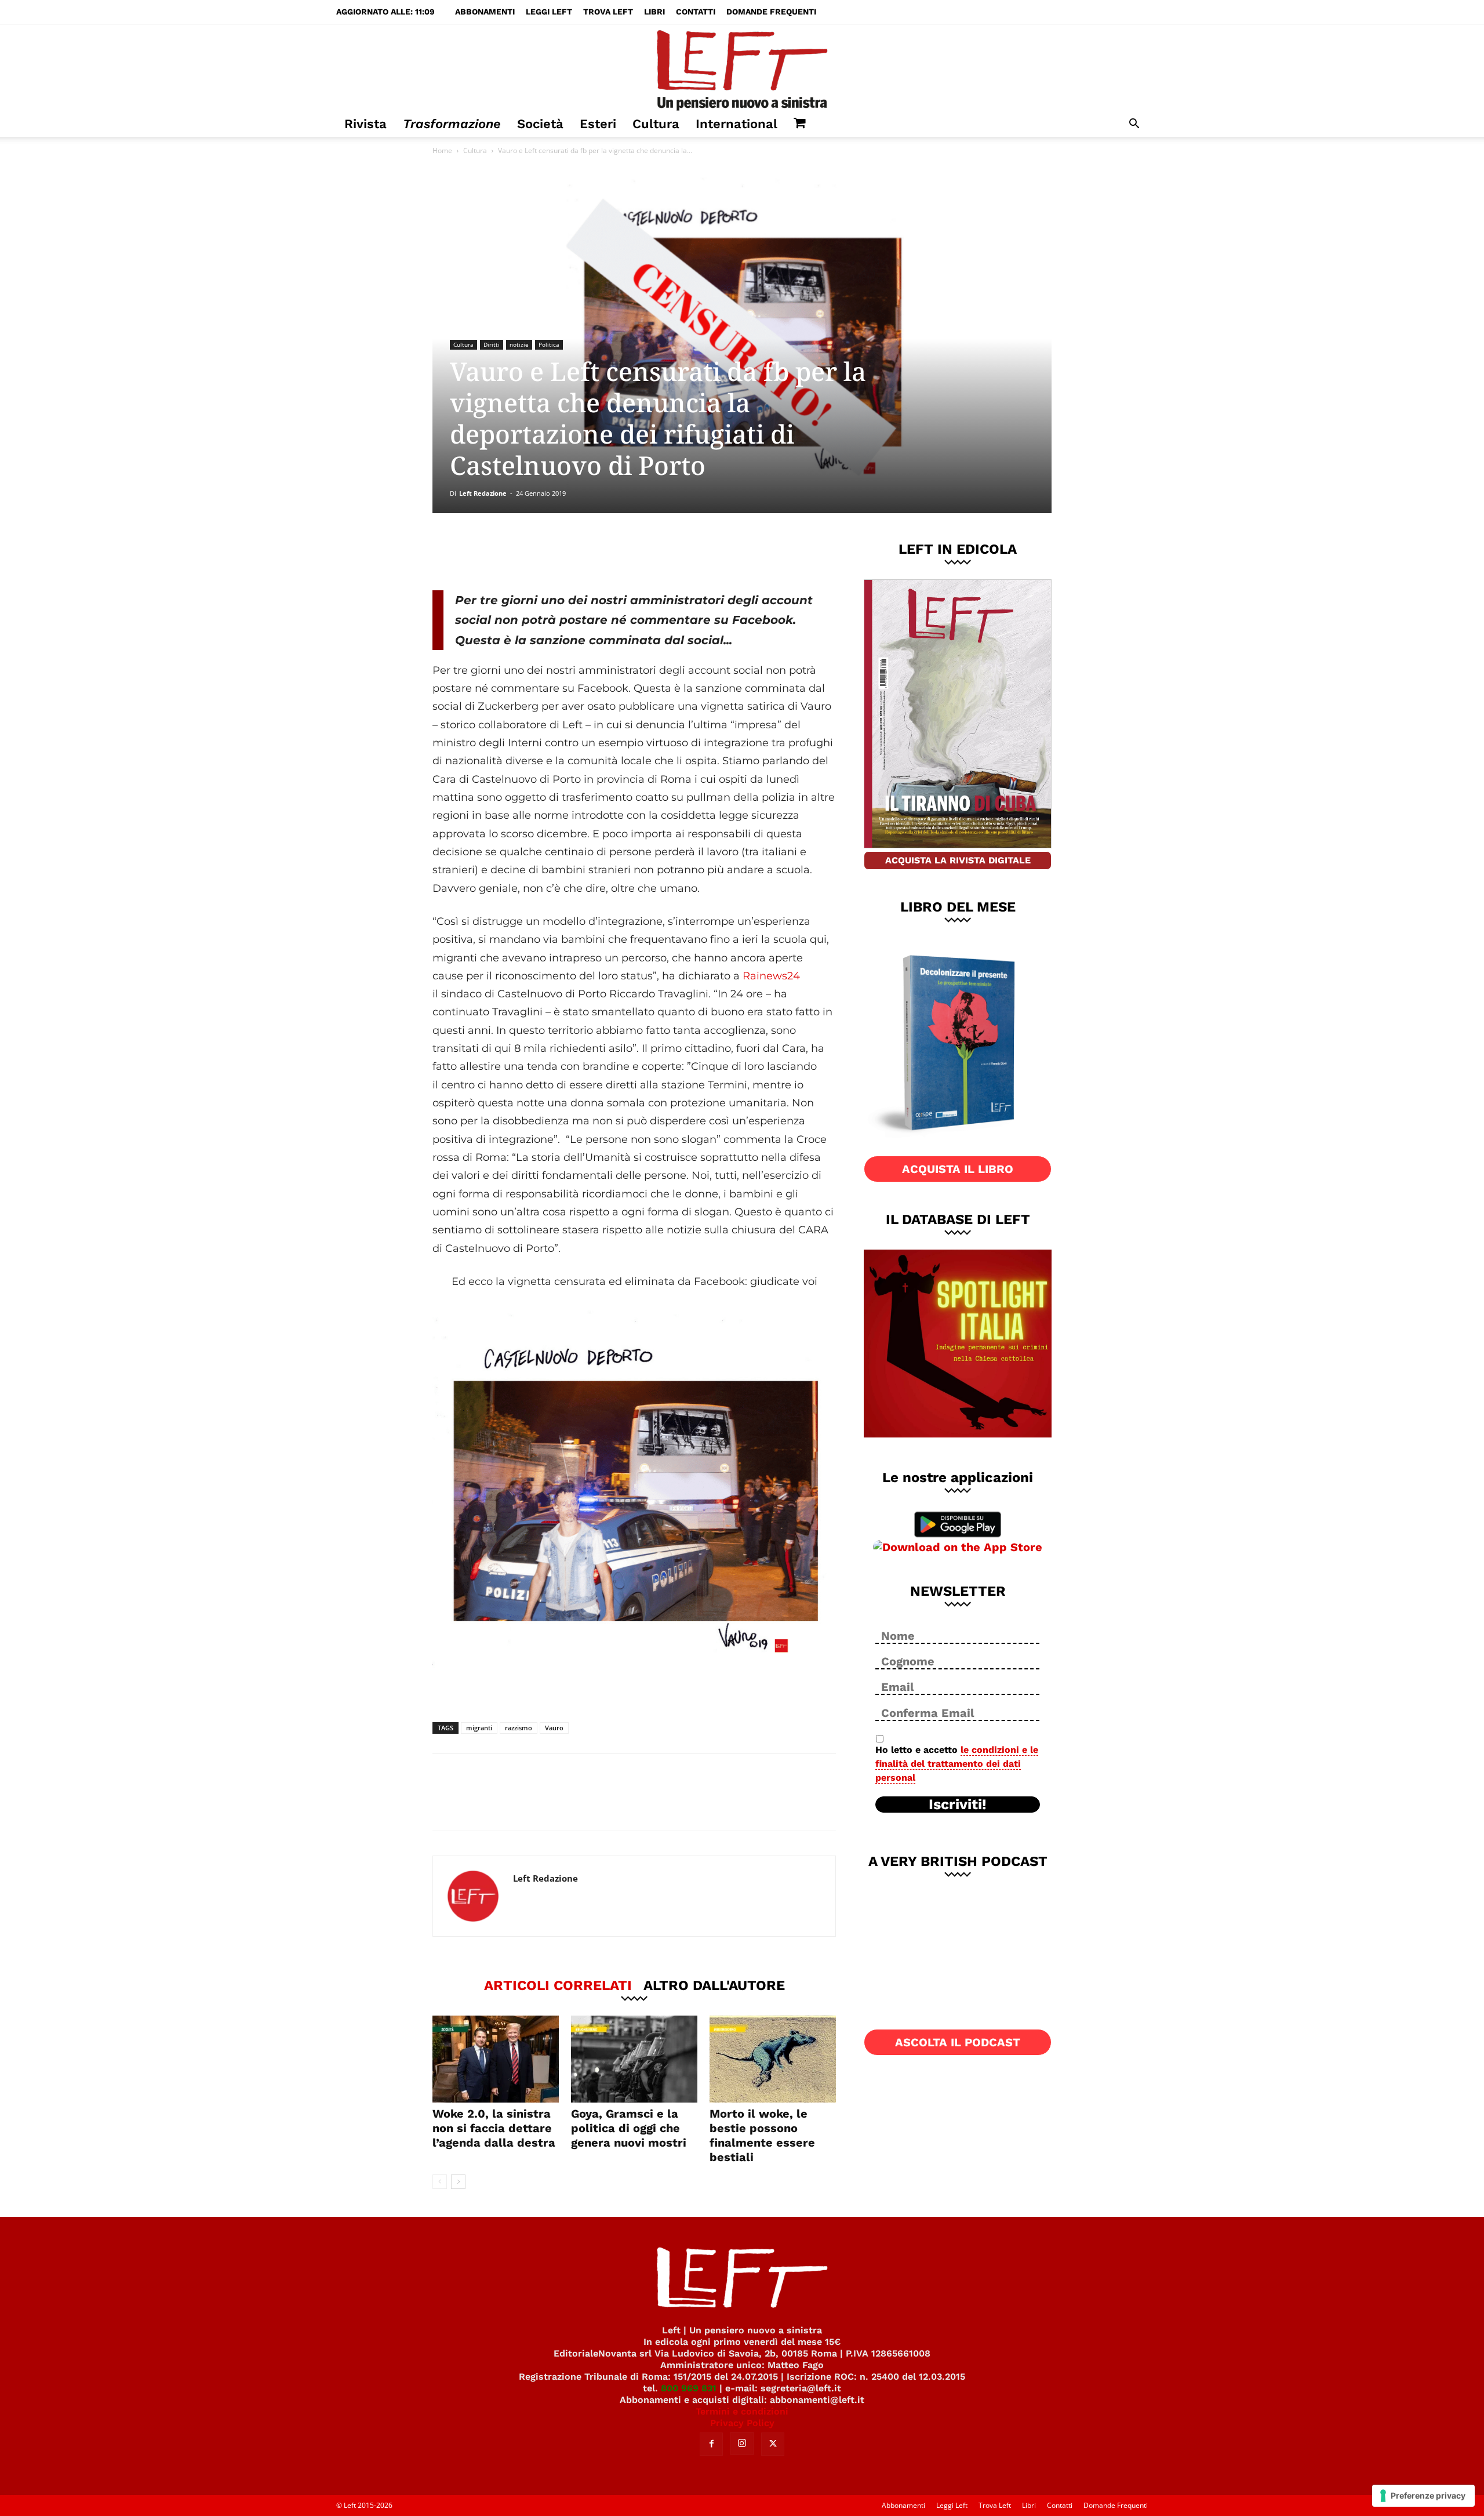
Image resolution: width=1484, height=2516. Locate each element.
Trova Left (608, 12)
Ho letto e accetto (957, 1764)
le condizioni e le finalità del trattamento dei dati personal (957, 1764)
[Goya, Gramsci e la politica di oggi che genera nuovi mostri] (634, 2059)
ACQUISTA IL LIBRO (958, 1169)
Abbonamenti (485, 12)
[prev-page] (440, 2182)
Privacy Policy (742, 2423)
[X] (554, 551)
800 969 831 (689, 2388)
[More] (631, 551)
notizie (519, 344)
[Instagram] (742, 2444)
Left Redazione (483, 493)
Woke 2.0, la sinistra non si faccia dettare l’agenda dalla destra (494, 2128)
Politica (549, 344)
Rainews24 (771, 976)
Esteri (598, 124)
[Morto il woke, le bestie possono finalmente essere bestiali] (773, 2059)
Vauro (554, 1728)
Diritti (492, 344)
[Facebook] (515, 551)
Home (442, 150)
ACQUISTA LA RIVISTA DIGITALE (958, 860)
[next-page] (458, 2182)
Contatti (696, 12)
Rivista (365, 124)
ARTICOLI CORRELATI (558, 1985)
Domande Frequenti (771, 12)
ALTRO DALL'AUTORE (714, 1985)
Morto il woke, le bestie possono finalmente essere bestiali (762, 2135)
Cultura (656, 124)
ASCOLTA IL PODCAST (958, 2042)
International (736, 124)
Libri (654, 12)
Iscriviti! (958, 1805)
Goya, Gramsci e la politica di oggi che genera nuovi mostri (629, 2128)
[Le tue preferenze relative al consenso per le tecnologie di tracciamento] (1423, 2496)
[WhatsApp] (592, 551)
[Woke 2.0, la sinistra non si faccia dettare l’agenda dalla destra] (496, 2059)
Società (540, 124)
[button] (1134, 125)
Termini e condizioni (742, 2411)
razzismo (519, 1728)
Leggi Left (549, 12)
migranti (479, 1728)
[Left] (742, 68)
